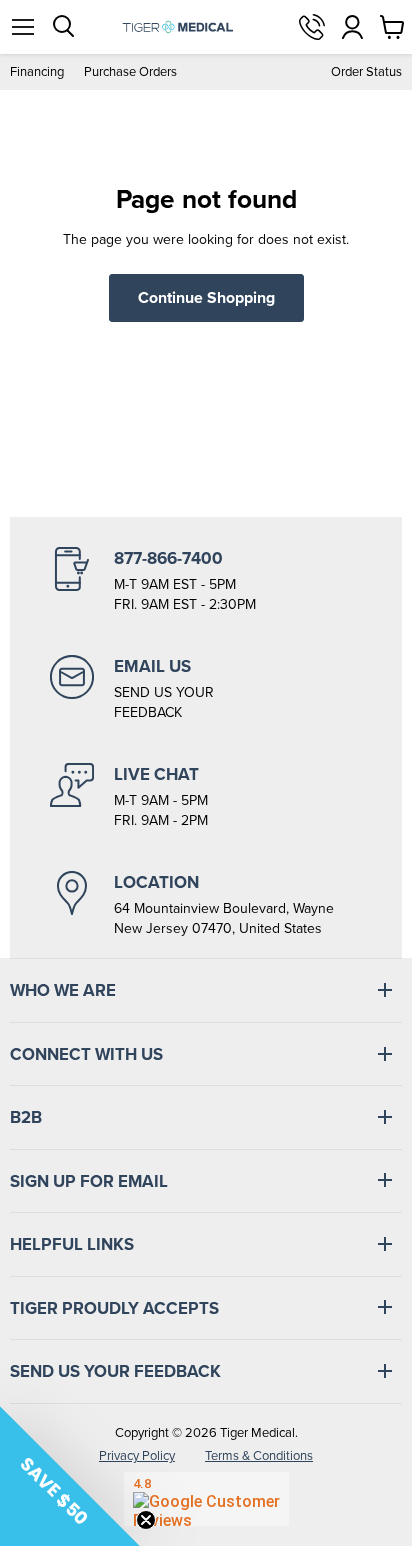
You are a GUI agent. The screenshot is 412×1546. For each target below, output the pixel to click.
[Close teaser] (146, 1520)
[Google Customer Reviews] (206, 1499)
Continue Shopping (206, 297)
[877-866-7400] (206, 581)
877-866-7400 (312, 27)
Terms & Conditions (259, 1455)
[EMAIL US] (206, 689)
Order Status (366, 71)
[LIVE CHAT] (206, 797)
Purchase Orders (130, 71)
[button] (70, 1476)
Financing (37, 71)
